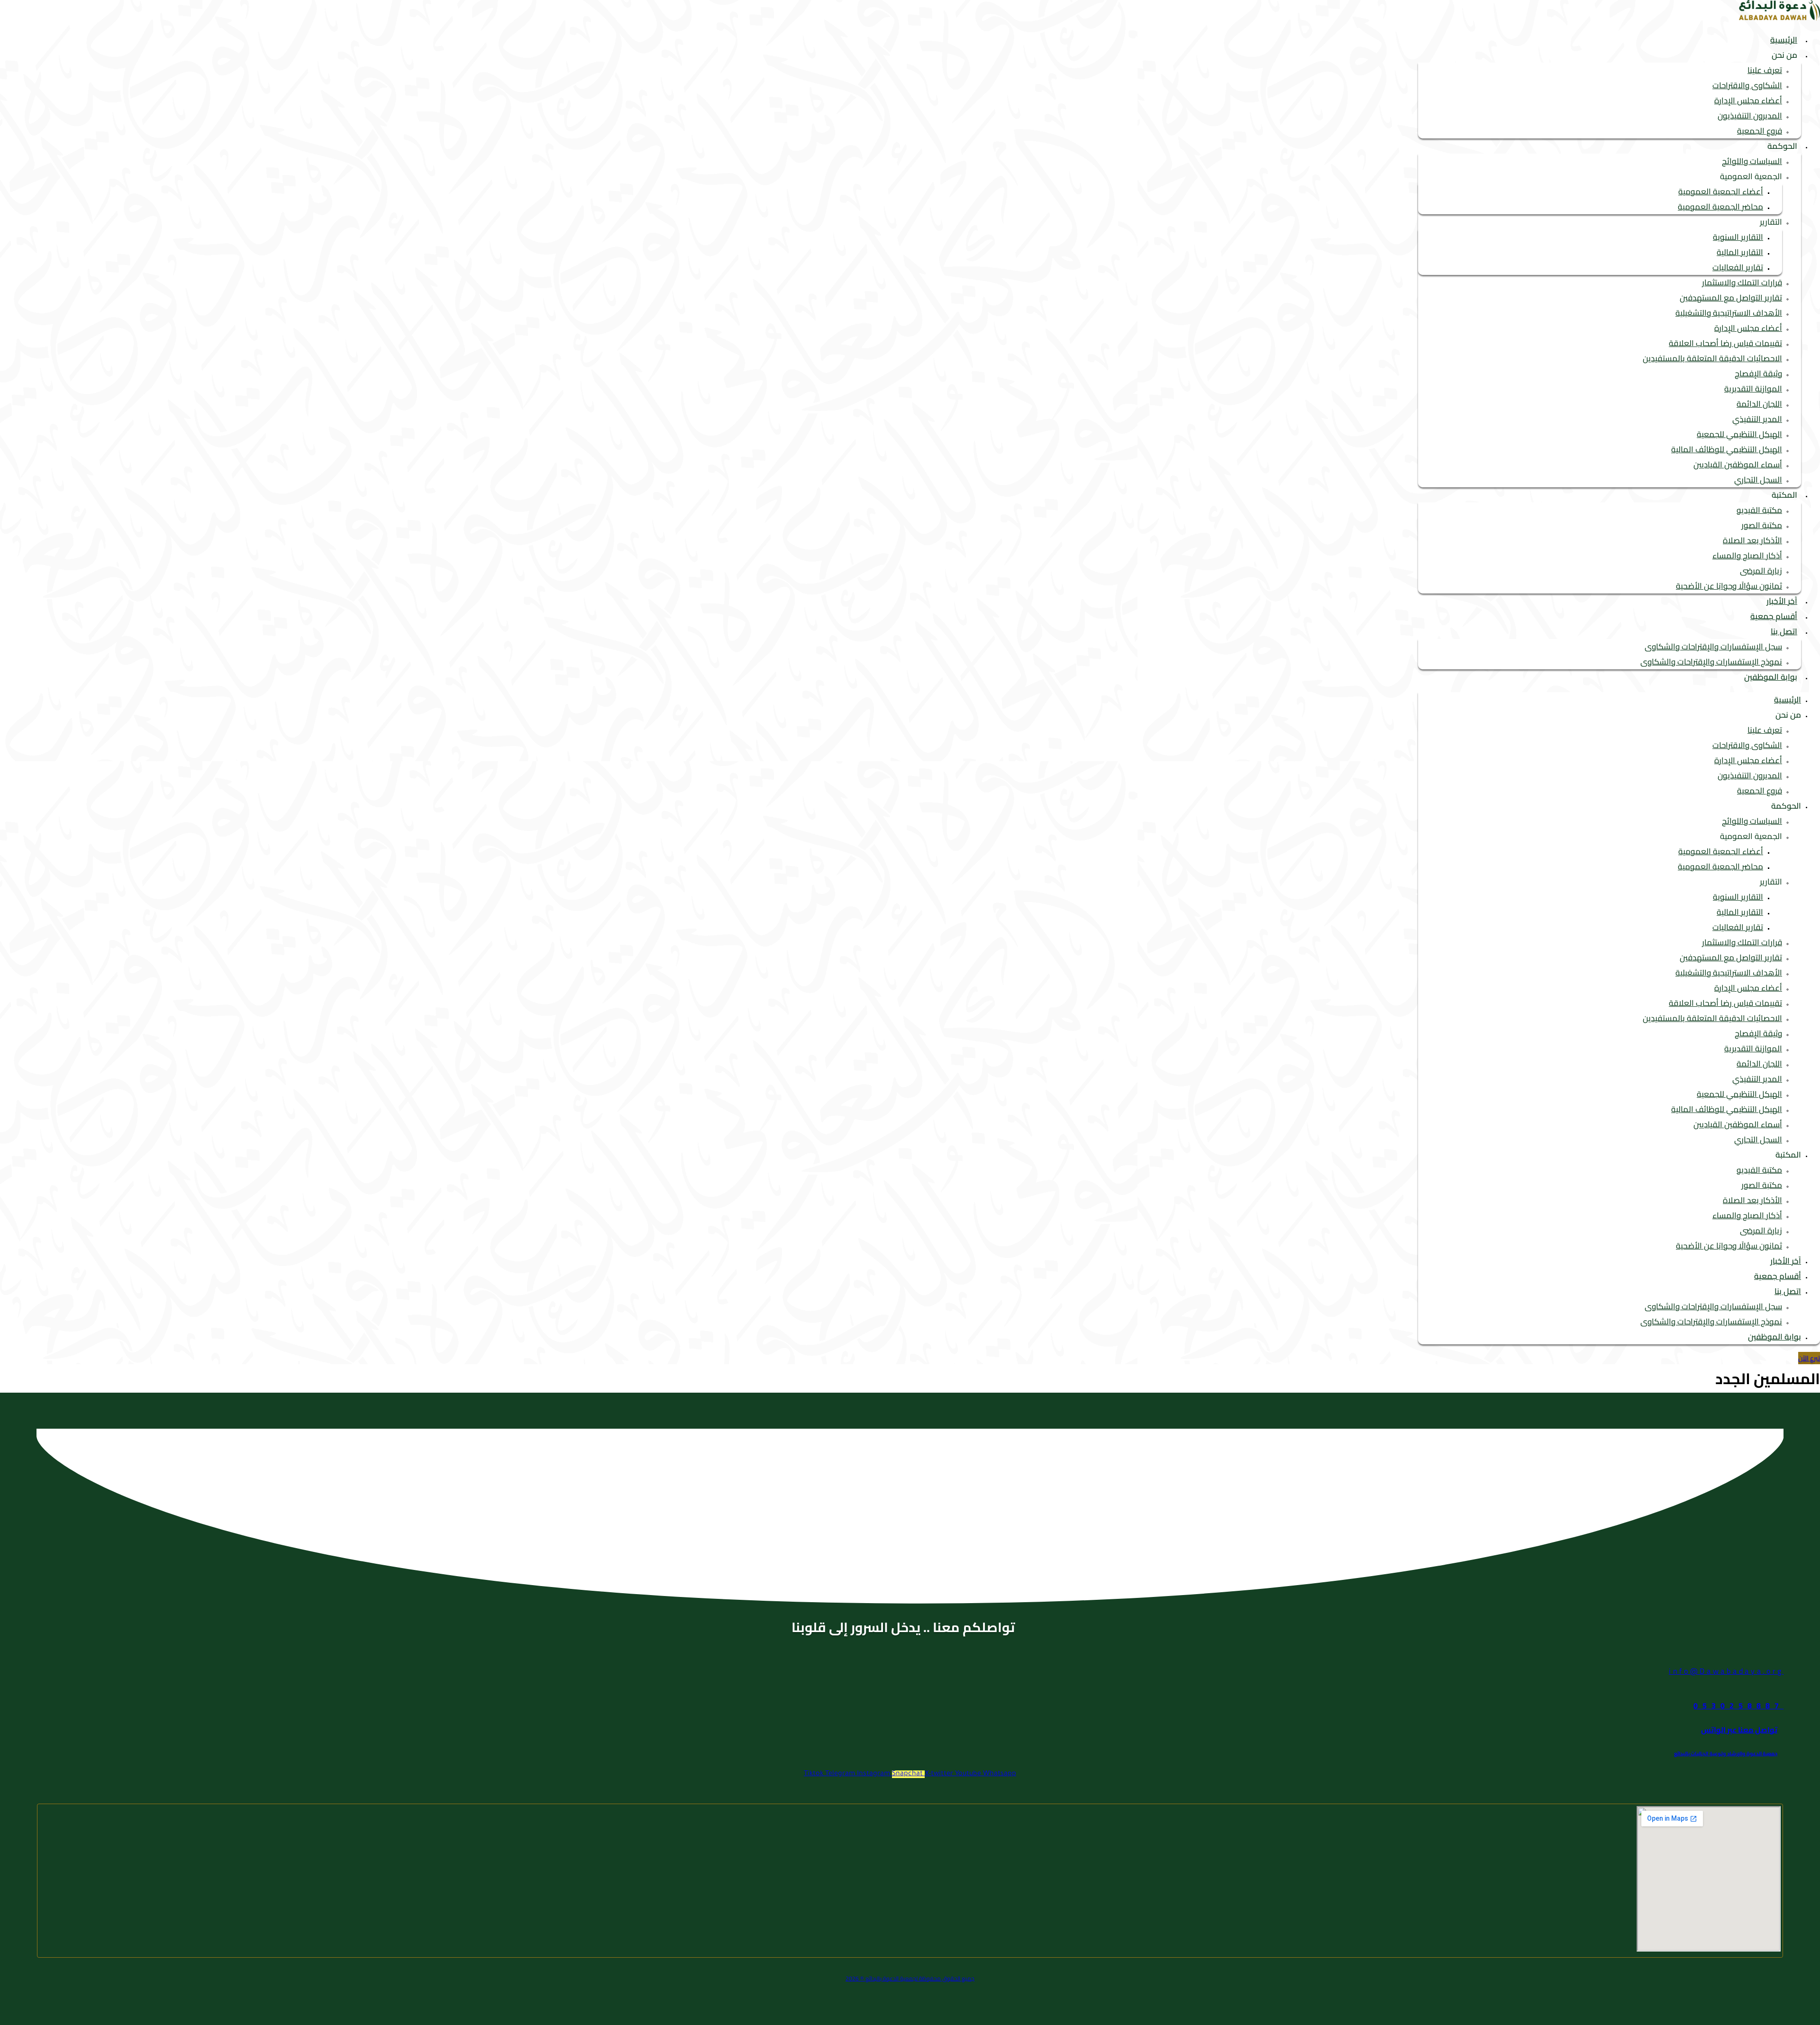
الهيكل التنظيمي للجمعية (1739, 434)
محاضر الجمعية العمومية (1720, 207)
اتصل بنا (1784, 631)
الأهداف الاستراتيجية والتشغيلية (1729, 313)
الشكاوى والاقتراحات (1747, 85)
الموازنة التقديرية (1753, 389)
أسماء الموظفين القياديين (1738, 465)
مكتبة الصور (1762, 525)
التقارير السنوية (1738, 237)
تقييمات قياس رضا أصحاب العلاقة (1725, 343)
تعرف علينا (1765, 70)
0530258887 (1738, 1706)
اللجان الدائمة (1759, 404)
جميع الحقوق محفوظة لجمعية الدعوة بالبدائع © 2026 (910, 1978)
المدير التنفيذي (1757, 419)
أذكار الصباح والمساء (1747, 556)
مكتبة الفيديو (1759, 510)
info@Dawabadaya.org (1726, 1671)
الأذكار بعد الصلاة (1752, 540)
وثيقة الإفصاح (1758, 374)
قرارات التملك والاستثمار (1742, 283)
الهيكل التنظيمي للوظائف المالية (1727, 449)
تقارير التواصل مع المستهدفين (1731, 298)
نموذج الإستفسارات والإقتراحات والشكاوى (1711, 662)
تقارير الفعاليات (1738, 267)
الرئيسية (1784, 40)
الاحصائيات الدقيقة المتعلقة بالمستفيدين (1712, 358)
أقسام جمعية (1774, 616)
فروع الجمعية (1760, 131)
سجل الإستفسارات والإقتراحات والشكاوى (1713, 647)
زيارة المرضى (1761, 571)
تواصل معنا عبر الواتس (1739, 1730)
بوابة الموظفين (1771, 677)
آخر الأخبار (1782, 601)
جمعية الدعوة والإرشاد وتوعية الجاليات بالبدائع (1726, 1753)
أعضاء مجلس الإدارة (1748, 100)
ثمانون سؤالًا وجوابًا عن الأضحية (1729, 586)
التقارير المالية (1740, 252)
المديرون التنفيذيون (1750, 116)
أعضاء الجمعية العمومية (1721, 192)
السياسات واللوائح (1752, 161)
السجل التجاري (1758, 480)
